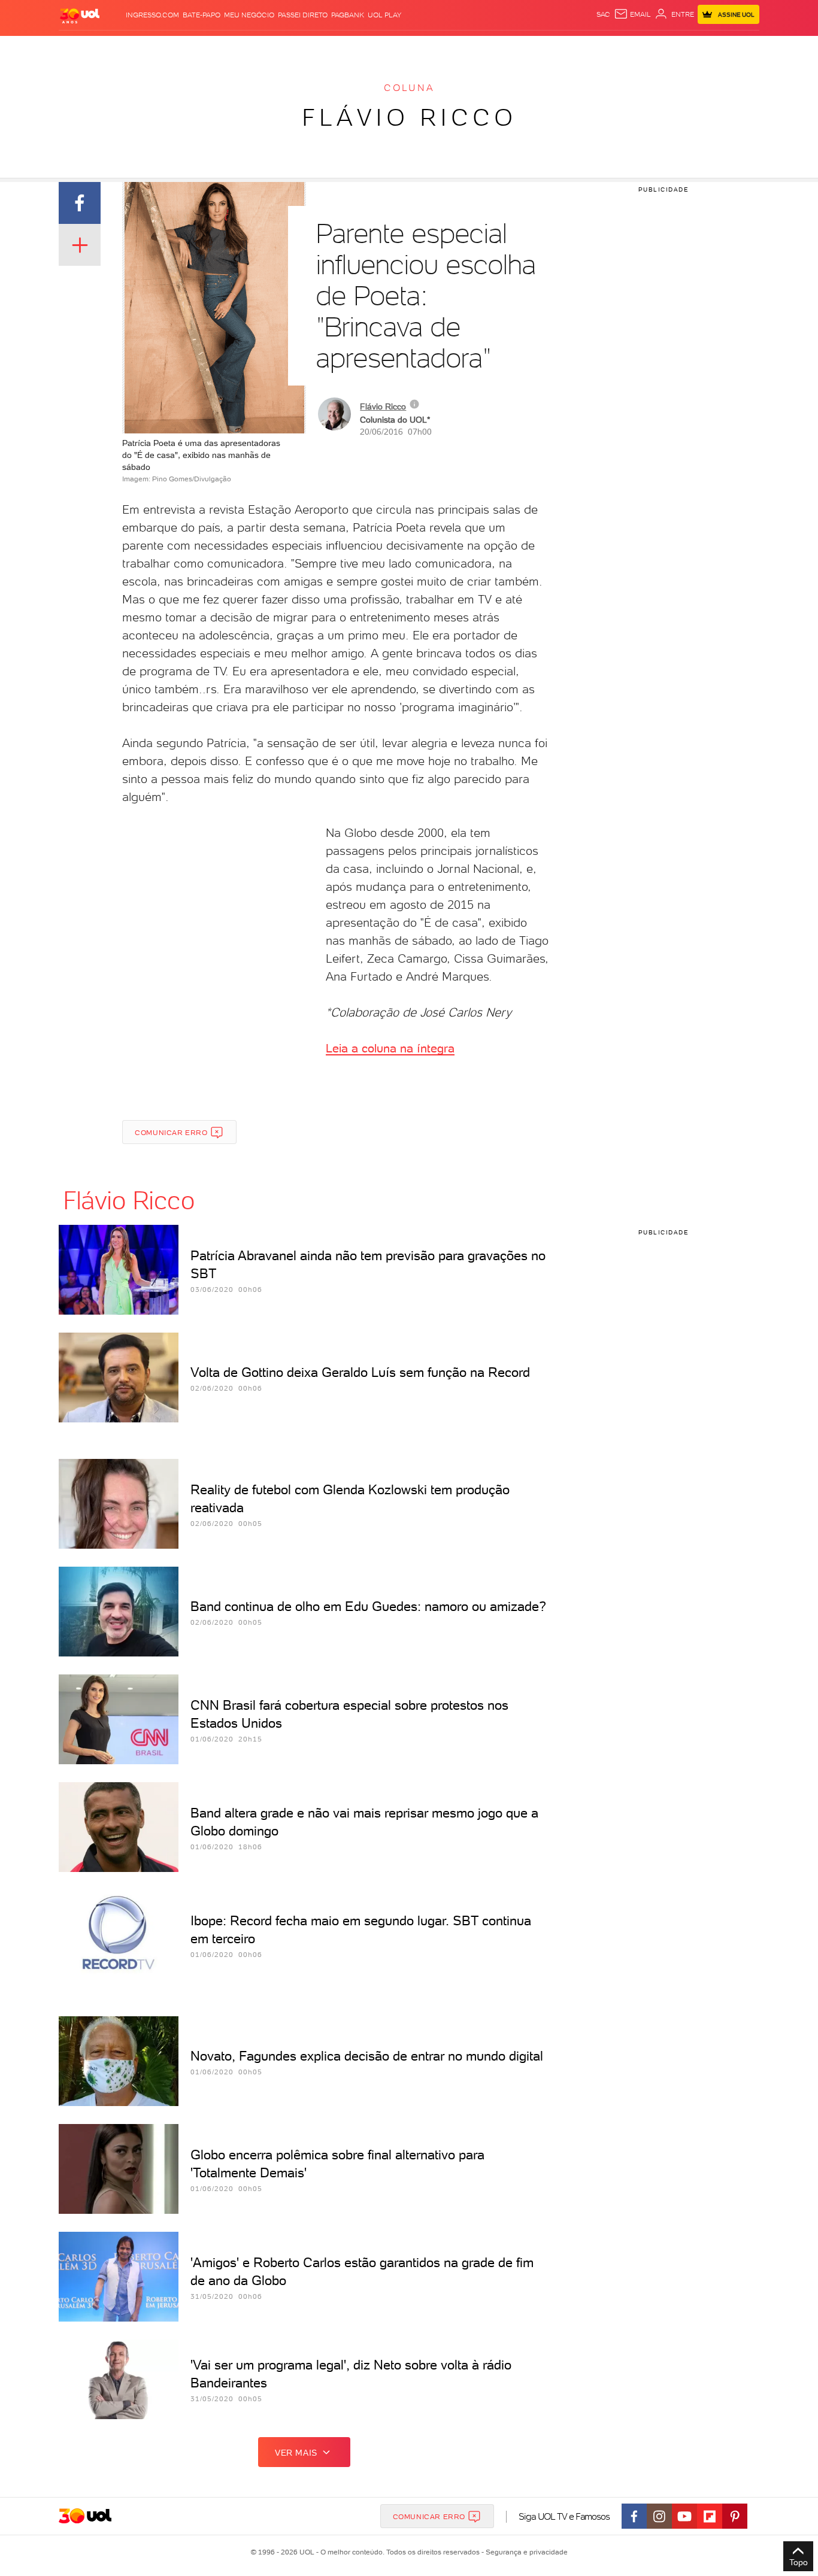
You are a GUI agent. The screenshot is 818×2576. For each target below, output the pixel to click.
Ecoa (545, 48)
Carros (271, 48)
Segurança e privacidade (525, 2552)
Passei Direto (303, 15)
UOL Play (384, 15)
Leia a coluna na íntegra (390, 1048)
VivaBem (497, 48)
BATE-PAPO (202, 15)
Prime (663, 48)
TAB (641, 48)
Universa (456, 48)
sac (603, 14)
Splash (419, 48)
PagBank (348, 15)
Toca (687, 48)
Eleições (154, 48)
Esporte (382, 48)
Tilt (525, 48)
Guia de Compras (738, 48)
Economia (311, 48)
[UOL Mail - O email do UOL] (632, 14)
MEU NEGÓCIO (249, 15)
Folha (348, 48)
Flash (119, 48)
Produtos (82, 48)
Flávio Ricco (409, 117)
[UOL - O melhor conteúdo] (80, 15)
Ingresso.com (152, 15)
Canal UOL (580, 48)
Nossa (618, 48)
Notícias (195, 48)
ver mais (296, 2453)
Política (234, 48)
